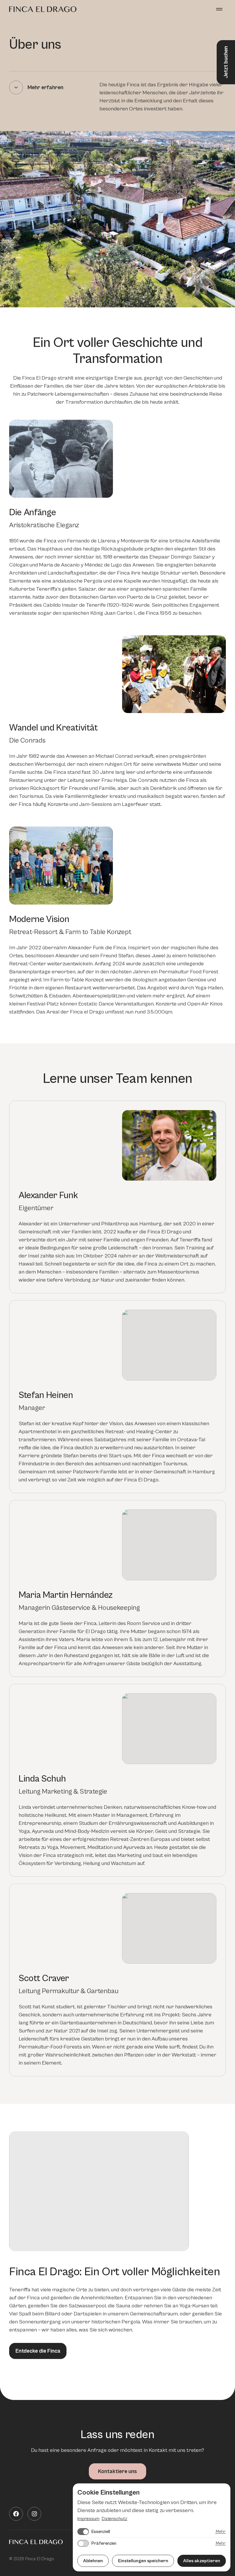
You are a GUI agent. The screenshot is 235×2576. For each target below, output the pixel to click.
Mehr (221, 2532)
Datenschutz (114, 2519)
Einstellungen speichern (143, 2561)
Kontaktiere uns (117, 2471)
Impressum (88, 2519)
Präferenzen (104, 2543)
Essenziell (101, 2532)
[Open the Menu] (219, 9)
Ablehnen (93, 2561)
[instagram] (34, 2514)
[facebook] (16, 2514)
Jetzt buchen (226, 62)
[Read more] (16, 87)
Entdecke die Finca (38, 2351)
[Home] (43, 9)
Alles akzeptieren (202, 2561)
